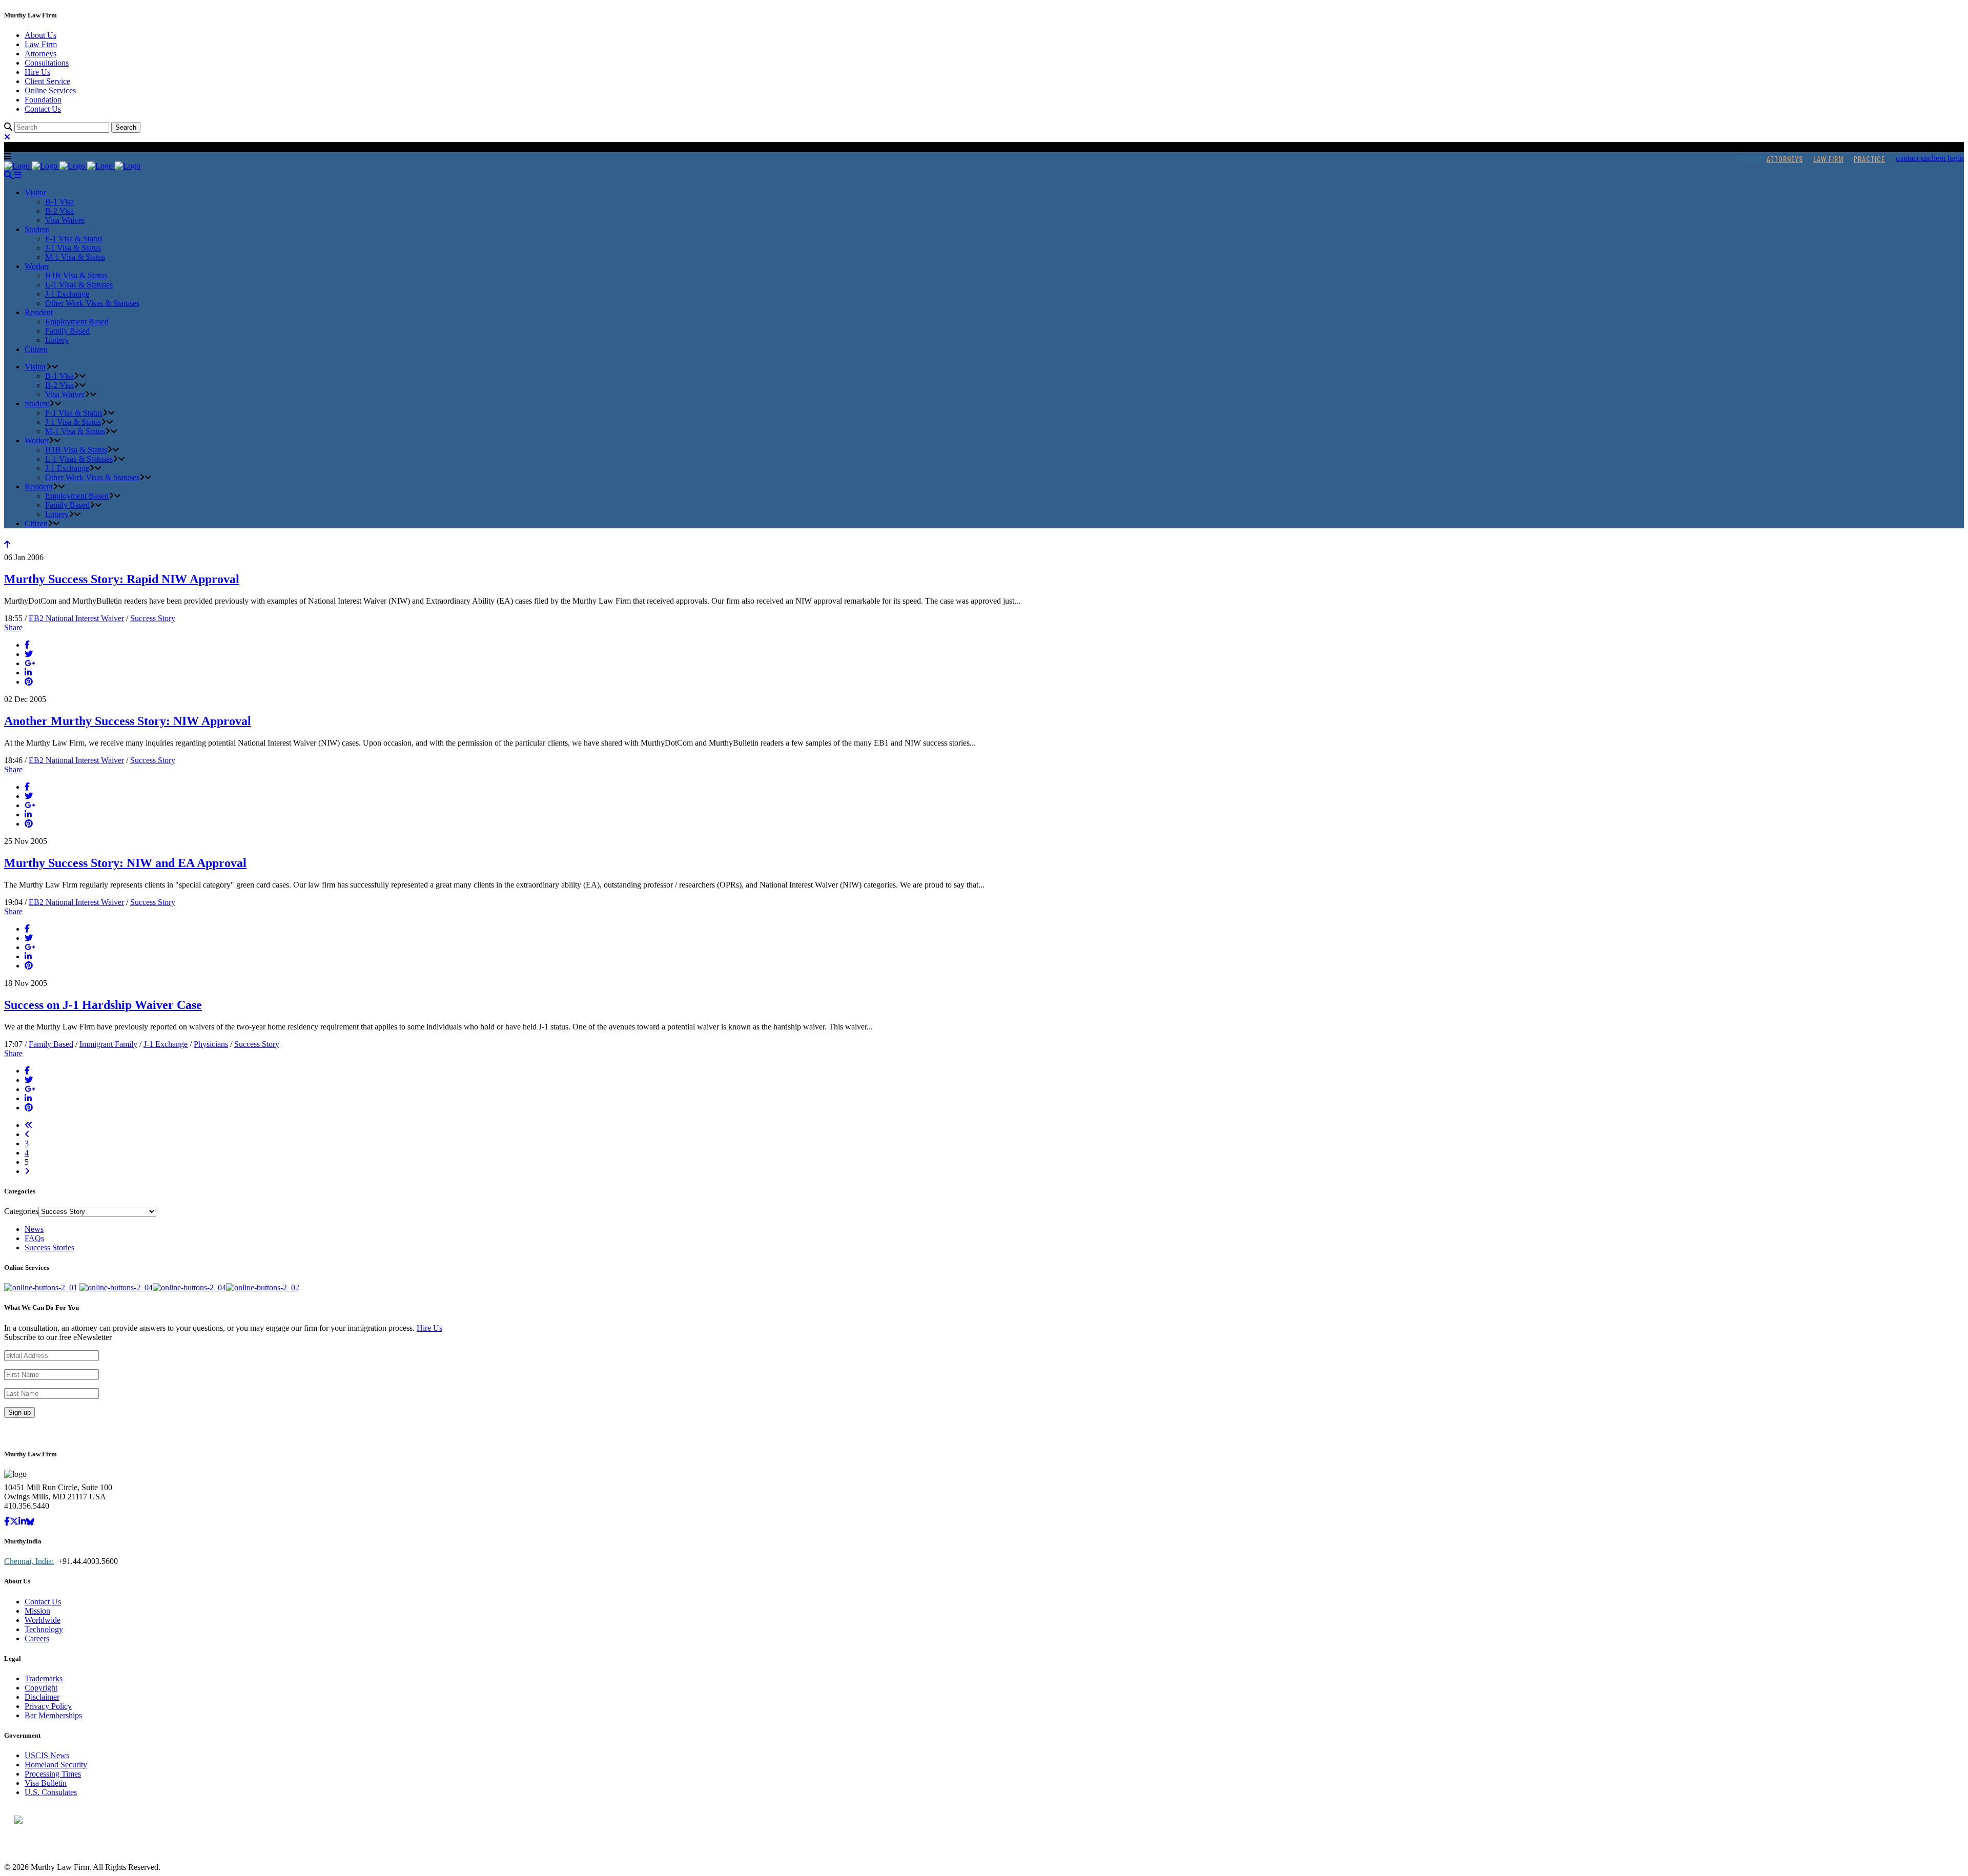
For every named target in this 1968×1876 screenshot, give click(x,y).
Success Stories (49, 1248)
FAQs (34, 1238)
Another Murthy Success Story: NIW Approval (128, 721)
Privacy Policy (48, 1706)
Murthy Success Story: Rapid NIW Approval (122, 579)
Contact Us (43, 109)
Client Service (47, 81)
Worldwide (43, 1620)
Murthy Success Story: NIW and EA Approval (125, 863)
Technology (44, 1629)
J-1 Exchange (166, 1044)
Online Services (50, 90)
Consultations (47, 63)
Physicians (211, 1044)
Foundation (43, 100)
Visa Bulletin (46, 1783)
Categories (21, 1211)
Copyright (41, 1688)
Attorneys (40, 54)
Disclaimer (42, 1697)
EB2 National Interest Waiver (76, 618)
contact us (1912, 158)
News (34, 1229)
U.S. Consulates (51, 1792)
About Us (40, 35)
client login (1946, 158)
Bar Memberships (53, 1715)
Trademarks (44, 1678)
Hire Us (37, 72)
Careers (37, 1638)
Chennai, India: (29, 1561)
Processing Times (53, 1774)
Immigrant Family (108, 1044)
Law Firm (41, 44)
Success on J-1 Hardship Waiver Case (103, 1005)
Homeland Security (56, 1765)
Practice (1869, 159)
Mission (37, 1611)
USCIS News (47, 1755)
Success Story (153, 618)
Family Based (51, 1044)
